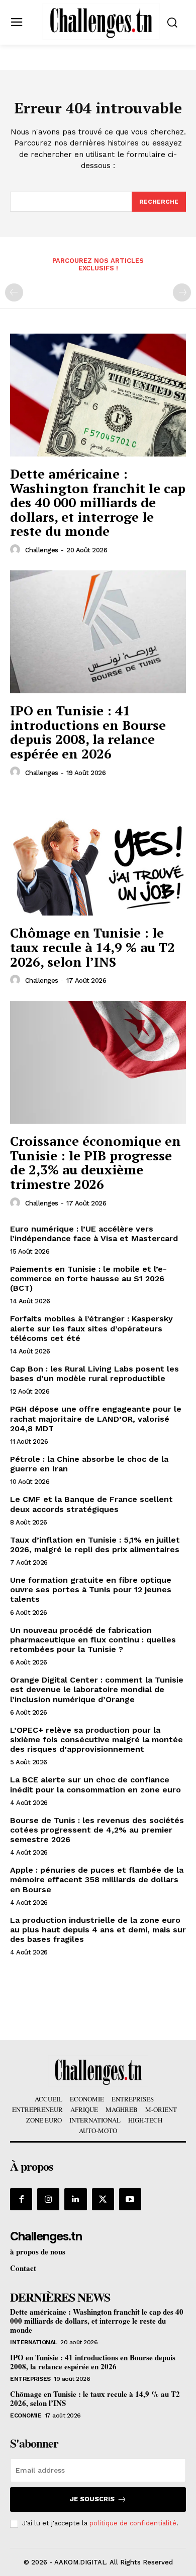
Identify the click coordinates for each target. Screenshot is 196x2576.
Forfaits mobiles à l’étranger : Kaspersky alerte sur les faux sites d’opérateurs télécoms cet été (91, 1328)
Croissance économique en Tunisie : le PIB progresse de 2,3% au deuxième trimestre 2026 (95, 1162)
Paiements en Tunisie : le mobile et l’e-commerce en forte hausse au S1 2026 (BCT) (88, 1278)
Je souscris (92, 2499)
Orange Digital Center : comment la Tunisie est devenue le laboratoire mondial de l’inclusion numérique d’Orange (97, 1689)
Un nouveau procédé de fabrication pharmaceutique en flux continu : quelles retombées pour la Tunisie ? (93, 1640)
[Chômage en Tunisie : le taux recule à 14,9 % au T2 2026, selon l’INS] (98, 854)
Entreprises (30, 2379)
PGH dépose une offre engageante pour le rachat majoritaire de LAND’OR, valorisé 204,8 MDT (96, 1418)
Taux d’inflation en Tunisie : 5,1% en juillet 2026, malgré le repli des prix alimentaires (95, 1545)
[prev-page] (14, 292)
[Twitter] (103, 2199)
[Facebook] (21, 2199)
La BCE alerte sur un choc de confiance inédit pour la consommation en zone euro (95, 1784)
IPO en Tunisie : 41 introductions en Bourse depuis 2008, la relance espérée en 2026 (88, 732)
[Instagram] (48, 2199)
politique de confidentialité (133, 2523)
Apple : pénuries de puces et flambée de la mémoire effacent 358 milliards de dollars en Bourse (97, 1879)
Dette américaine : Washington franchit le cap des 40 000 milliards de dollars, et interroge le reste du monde (98, 502)
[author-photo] (17, 550)
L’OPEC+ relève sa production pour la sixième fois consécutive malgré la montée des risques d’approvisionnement (96, 1739)
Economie (26, 2415)
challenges (42, 550)
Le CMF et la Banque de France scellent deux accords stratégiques (91, 1504)
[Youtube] (130, 2199)
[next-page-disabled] (182, 292)
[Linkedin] (75, 2199)
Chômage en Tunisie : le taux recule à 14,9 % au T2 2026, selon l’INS (92, 947)
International (34, 2342)
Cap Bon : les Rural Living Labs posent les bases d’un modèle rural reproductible (94, 1374)
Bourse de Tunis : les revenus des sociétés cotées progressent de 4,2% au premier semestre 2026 (97, 1830)
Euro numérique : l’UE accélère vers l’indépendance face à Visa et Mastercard (94, 1234)
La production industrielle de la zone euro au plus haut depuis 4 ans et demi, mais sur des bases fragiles (98, 1930)
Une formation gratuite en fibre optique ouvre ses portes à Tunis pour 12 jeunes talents (91, 1589)
